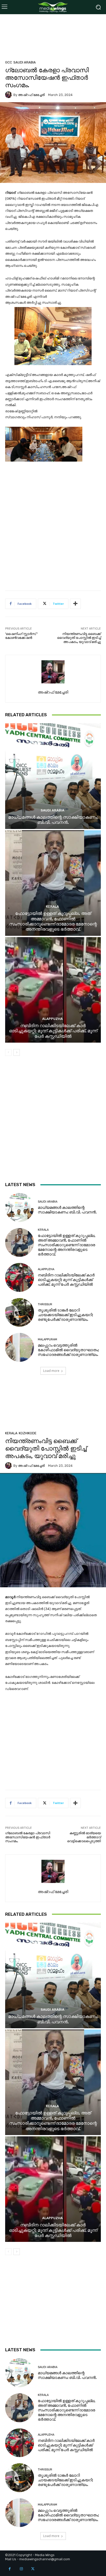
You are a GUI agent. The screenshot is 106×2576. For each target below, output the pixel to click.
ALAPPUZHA (52, 1019)
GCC (9, 62)
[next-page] (17, 1052)
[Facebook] (10, 2569)
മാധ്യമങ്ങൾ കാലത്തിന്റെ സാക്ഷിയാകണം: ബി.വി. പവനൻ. (53, 820)
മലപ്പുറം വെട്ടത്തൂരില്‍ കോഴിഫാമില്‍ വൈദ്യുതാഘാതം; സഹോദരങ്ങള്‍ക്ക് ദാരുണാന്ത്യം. (68, 1350)
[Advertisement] (53, 41)
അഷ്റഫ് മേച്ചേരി (31, 95)
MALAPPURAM (47, 1339)
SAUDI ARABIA (25, 62)
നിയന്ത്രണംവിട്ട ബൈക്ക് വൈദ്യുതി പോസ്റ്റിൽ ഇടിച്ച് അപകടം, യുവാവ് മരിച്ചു (79, 638)
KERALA (52, 907)
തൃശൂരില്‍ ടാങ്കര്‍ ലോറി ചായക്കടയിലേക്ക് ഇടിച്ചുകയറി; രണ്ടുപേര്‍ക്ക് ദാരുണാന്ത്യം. (65, 1315)
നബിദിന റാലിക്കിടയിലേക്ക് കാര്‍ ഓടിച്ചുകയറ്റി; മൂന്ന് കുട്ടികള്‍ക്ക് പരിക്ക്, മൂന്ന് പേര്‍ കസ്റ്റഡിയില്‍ (53, 1031)
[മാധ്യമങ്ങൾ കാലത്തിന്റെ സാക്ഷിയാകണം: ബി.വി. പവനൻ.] (53, 776)
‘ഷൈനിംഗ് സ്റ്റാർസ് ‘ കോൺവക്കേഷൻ (21, 636)
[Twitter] (33, 2569)
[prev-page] (8, 1052)
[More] (75, 604)
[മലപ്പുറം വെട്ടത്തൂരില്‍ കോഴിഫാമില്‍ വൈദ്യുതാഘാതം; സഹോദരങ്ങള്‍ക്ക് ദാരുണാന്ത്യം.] (20, 1347)
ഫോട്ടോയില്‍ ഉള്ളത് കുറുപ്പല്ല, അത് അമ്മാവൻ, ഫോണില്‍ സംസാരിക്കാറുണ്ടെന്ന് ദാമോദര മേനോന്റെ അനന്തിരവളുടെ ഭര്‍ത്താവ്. (53, 921)
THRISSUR (45, 1304)
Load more (51, 1371)
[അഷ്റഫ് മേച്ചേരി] (9, 95)
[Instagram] (21, 2569)
